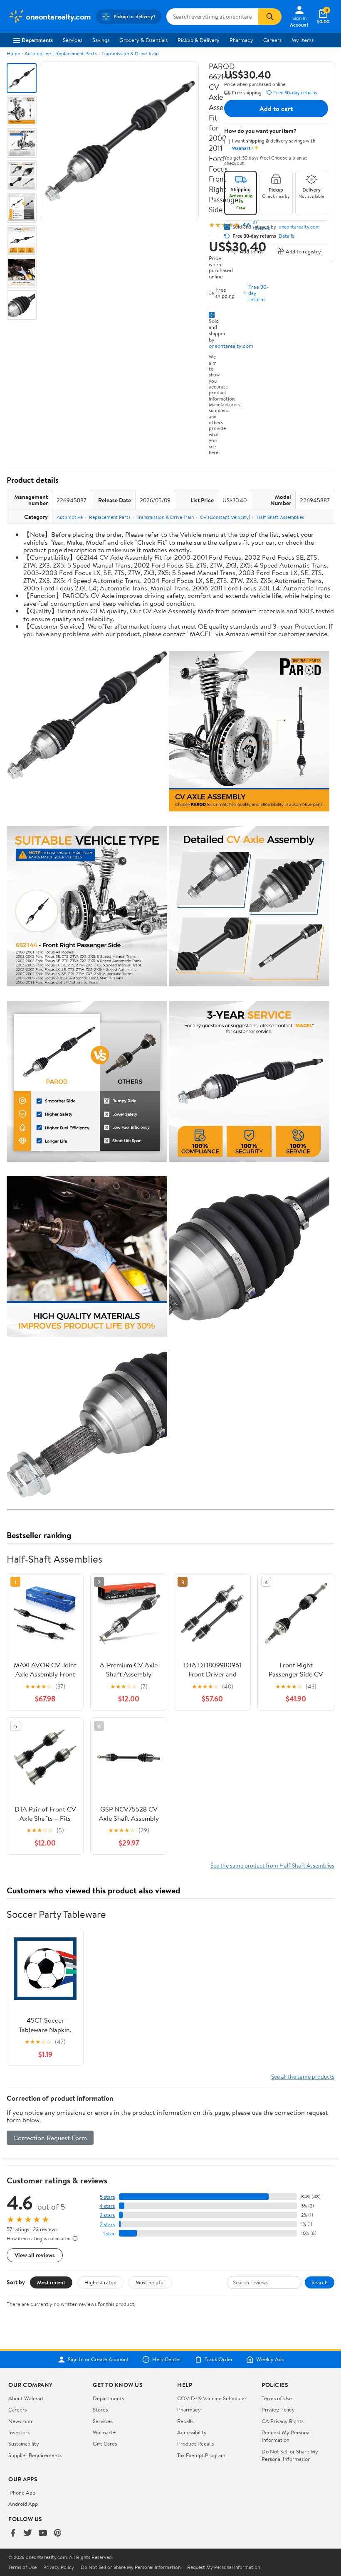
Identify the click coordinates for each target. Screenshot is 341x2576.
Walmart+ (104, 2432)
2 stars (107, 2224)
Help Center (167, 2360)
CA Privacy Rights (283, 2421)
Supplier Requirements (35, 2455)
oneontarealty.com (231, 346)
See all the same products (303, 2076)
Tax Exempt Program (201, 2455)
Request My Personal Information (286, 2436)
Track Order (219, 2360)
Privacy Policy (278, 2409)
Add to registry (303, 251)
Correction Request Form (50, 2138)
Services (73, 40)
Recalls (185, 2421)
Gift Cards (105, 2443)
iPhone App (22, 2492)
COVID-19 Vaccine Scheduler (212, 2398)
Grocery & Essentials (143, 40)
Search (320, 2282)
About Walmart (26, 2398)
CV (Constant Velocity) (225, 517)
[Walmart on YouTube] (43, 2533)
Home (13, 53)
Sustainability (24, 2443)
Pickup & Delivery (199, 40)
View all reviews (35, 2255)
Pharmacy (241, 40)
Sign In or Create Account (98, 2360)
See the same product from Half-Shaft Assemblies (272, 1865)
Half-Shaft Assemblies (280, 517)
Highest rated (100, 2282)
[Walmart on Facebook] (13, 2533)
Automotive (38, 53)
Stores (100, 2409)
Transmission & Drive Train (130, 53)
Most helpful (150, 2282)
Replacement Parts (76, 53)
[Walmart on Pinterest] (58, 2533)
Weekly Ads (270, 2360)
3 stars (107, 2215)
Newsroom (21, 2421)
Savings (101, 40)
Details (286, 236)
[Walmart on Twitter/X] (28, 2533)
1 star (109, 2233)
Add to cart (276, 108)
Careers (272, 40)
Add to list (251, 251)
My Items (303, 40)
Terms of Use (277, 2398)
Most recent (51, 2282)
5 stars (107, 2197)
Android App (23, 2504)
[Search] (270, 17)
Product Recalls (195, 2443)
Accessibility (192, 2432)
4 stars (107, 2206)
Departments (37, 40)
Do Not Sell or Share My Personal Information (290, 2455)
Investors (19, 2432)
